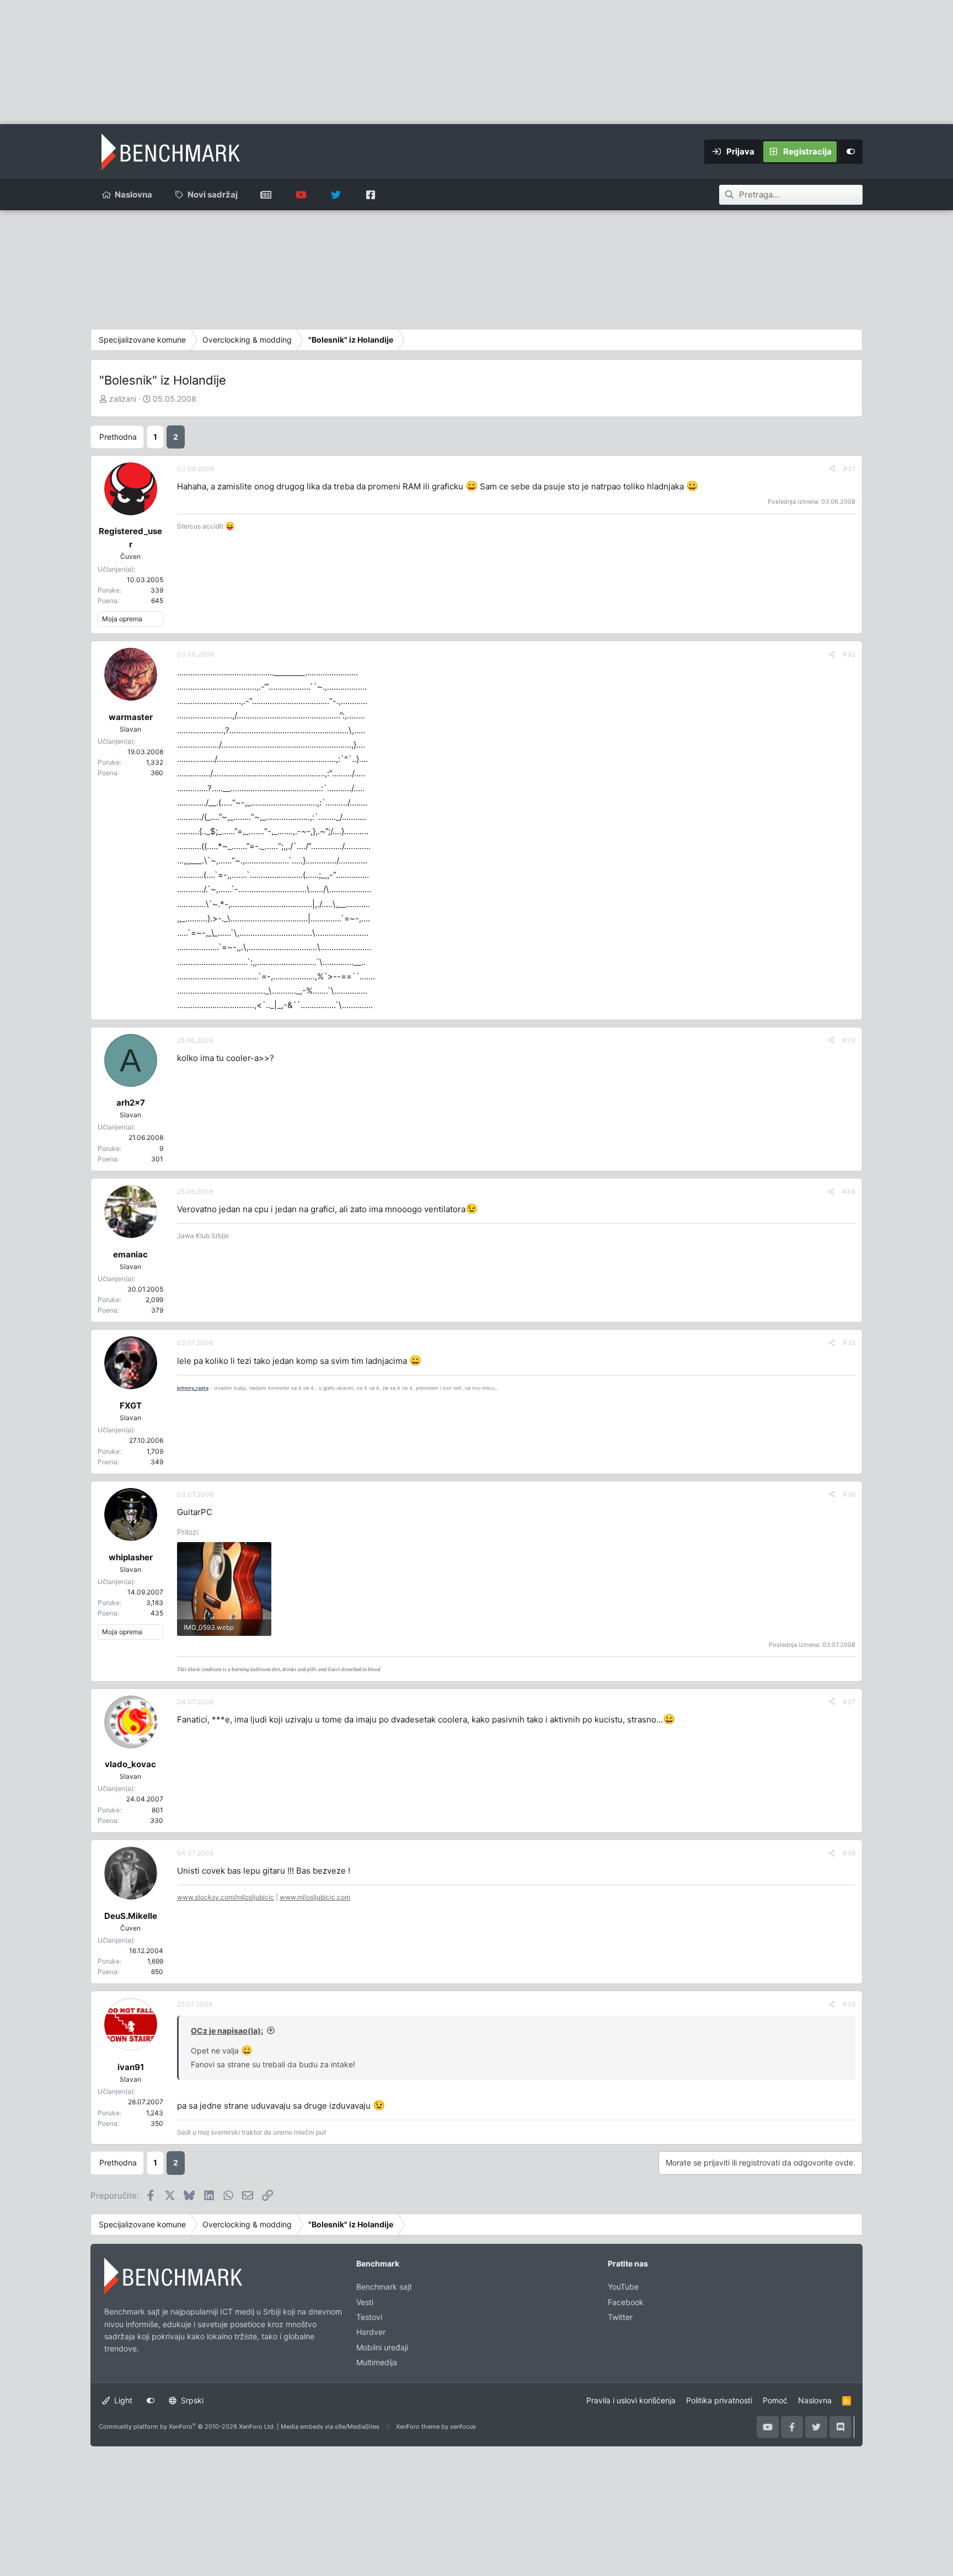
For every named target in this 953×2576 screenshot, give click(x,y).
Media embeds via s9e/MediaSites (330, 2426)
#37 (849, 1702)
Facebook (626, 2302)
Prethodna (118, 437)
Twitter (620, 2317)
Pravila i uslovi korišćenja (631, 2400)
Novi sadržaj (213, 194)
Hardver (371, 2332)
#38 (849, 1853)
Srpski (191, 2400)
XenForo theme (418, 2426)
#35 (849, 1343)
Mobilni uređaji (382, 2347)
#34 (849, 1191)
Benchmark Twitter (336, 195)
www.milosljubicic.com (315, 1897)
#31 (849, 469)
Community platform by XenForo (187, 2426)
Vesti (365, 2302)
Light (122, 2400)
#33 (849, 1040)
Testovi (369, 2317)
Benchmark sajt (266, 195)
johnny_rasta (193, 1388)
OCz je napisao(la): (227, 2031)
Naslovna (133, 194)
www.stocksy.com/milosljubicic (226, 1897)
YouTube (623, 2287)
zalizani (123, 399)
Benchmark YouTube (301, 195)
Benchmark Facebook (370, 195)
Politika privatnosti (719, 2400)
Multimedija (377, 2362)
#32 (849, 654)
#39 (849, 2004)
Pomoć (775, 2400)
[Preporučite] (832, 469)
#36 (849, 1494)
